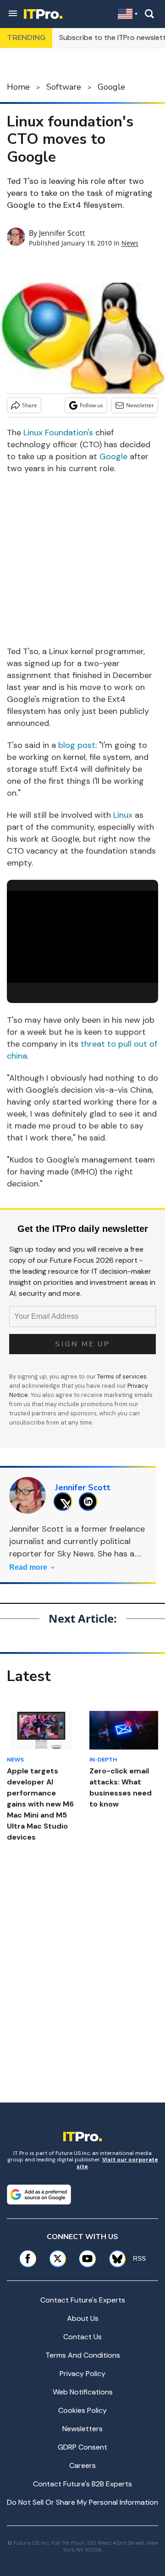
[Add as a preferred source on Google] (39, 2194)
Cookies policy (82, 2410)
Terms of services (122, 1376)
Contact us (82, 2337)
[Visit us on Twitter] (58, 2259)
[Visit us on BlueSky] (114, 2259)
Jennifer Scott (62, 233)
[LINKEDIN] (91, 1502)
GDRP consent (82, 2447)
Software (64, 87)
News (130, 243)
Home (18, 87)
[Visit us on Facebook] (28, 2259)
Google (111, 87)
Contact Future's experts (83, 2300)
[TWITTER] (65, 1502)
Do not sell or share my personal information (82, 2502)
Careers (82, 2465)
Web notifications (83, 2392)
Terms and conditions (83, 2355)
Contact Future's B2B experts (82, 2484)
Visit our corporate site (117, 2163)
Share (30, 405)
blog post (77, 745)
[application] (82, 934)
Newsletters (82, 2429)
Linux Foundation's (58, 433)
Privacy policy (82, 2374)
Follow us (91, 405)
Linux (123, 815)
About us (83, 2318)
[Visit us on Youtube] (87, 2259)
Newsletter (140, 405)
